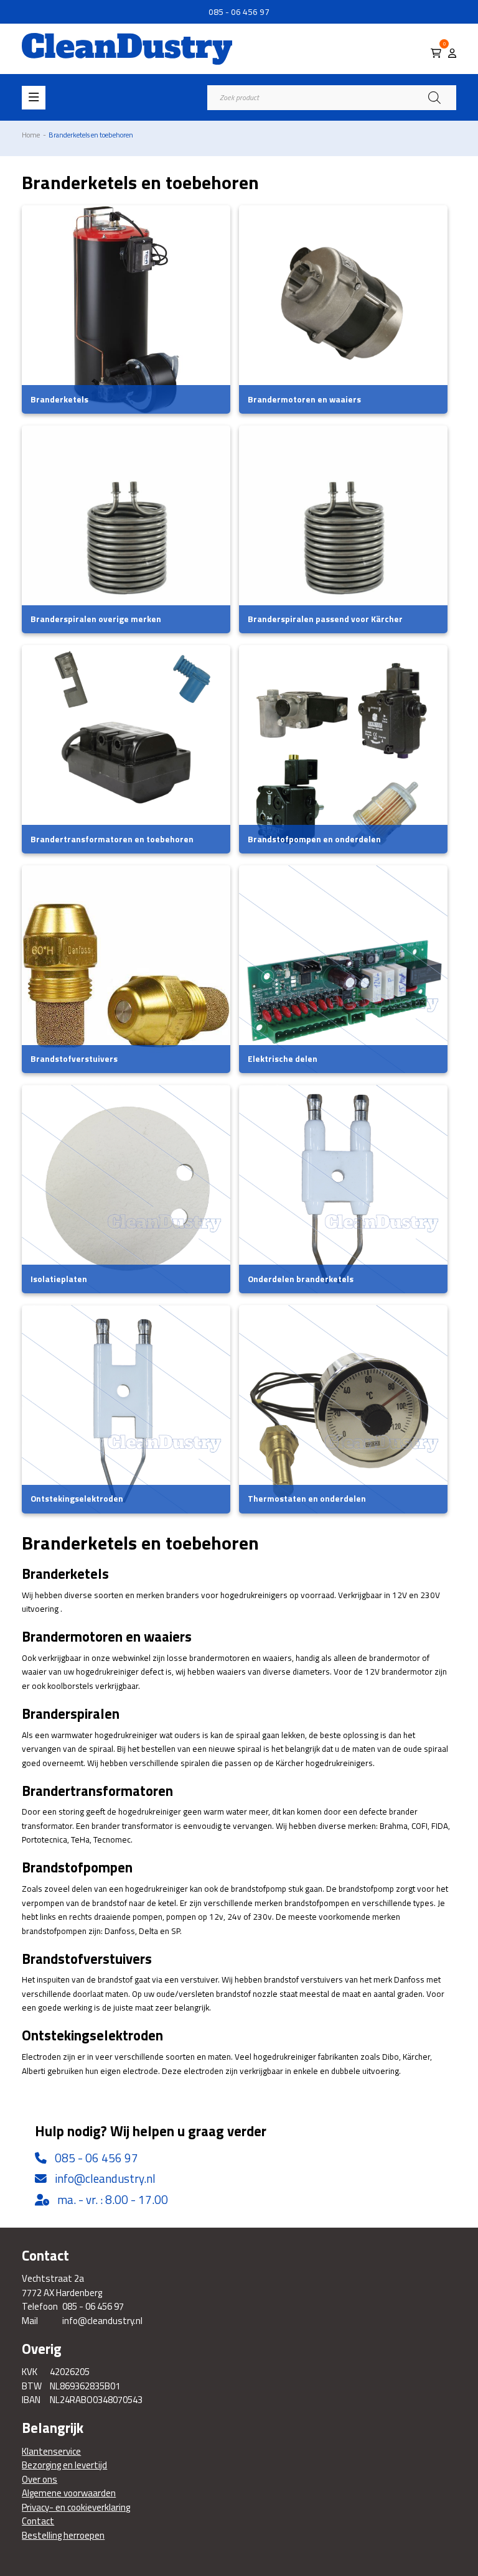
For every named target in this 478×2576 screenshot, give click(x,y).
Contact (38, 2521)
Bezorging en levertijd (64, 2465)
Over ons (40, 2480)
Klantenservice (51, 2452)
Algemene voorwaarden (69, 2493)
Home (31, 135)
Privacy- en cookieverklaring (76, 2508)
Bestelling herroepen (63, 2536)
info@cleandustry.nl (105, 2178)
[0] (436, 53)
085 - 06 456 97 (239, 12)
